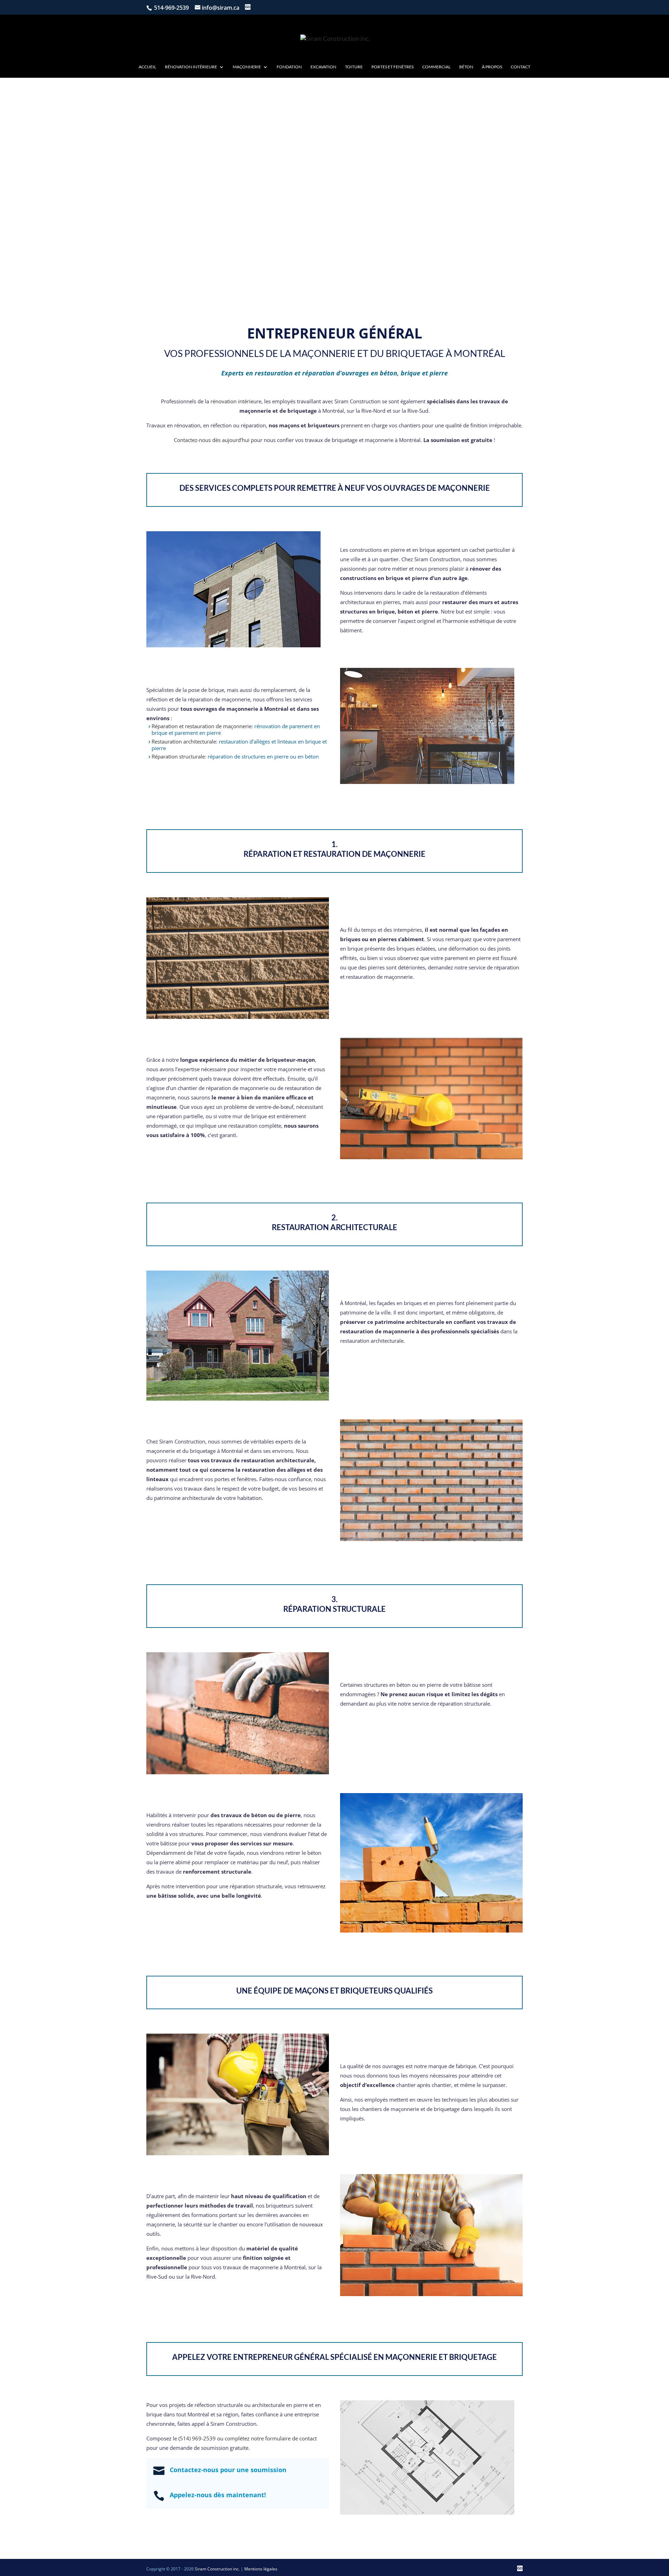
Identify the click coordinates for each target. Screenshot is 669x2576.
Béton (466, 67)
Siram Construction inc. (217, 2569)
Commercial (436, 67)
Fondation (289, 67)
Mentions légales (261, 2569)
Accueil (147, 67)
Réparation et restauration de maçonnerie (202, 726)
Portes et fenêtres (393, 67)
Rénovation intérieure (191, 67)
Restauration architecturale (184, 741)
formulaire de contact (291, 2438)
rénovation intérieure (236, 401)
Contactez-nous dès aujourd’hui (212, 440)
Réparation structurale (178, 756)
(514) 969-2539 (197, 2438)
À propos (492, 67)
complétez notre (245, 2438)
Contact (521, 67)
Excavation (323, 67)
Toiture (354, 67)
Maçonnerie (247, 67)
